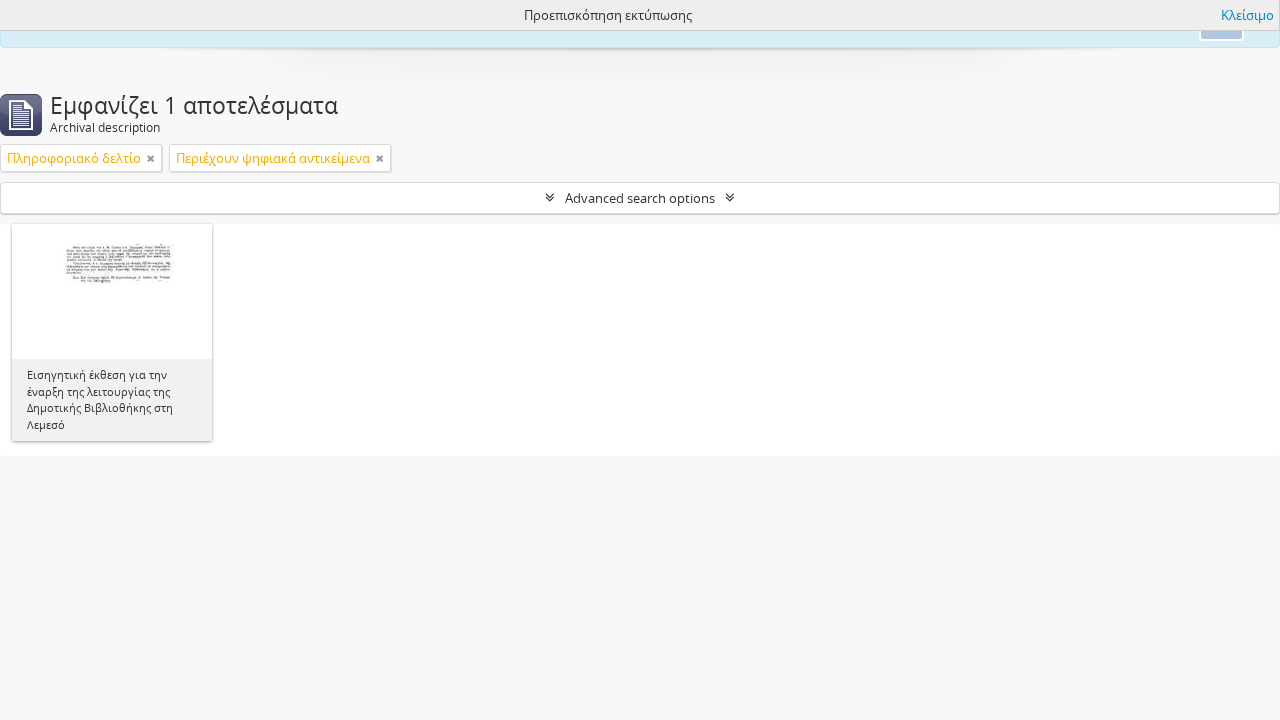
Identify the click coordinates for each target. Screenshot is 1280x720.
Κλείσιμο (1247, 15)
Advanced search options (640, 198)
